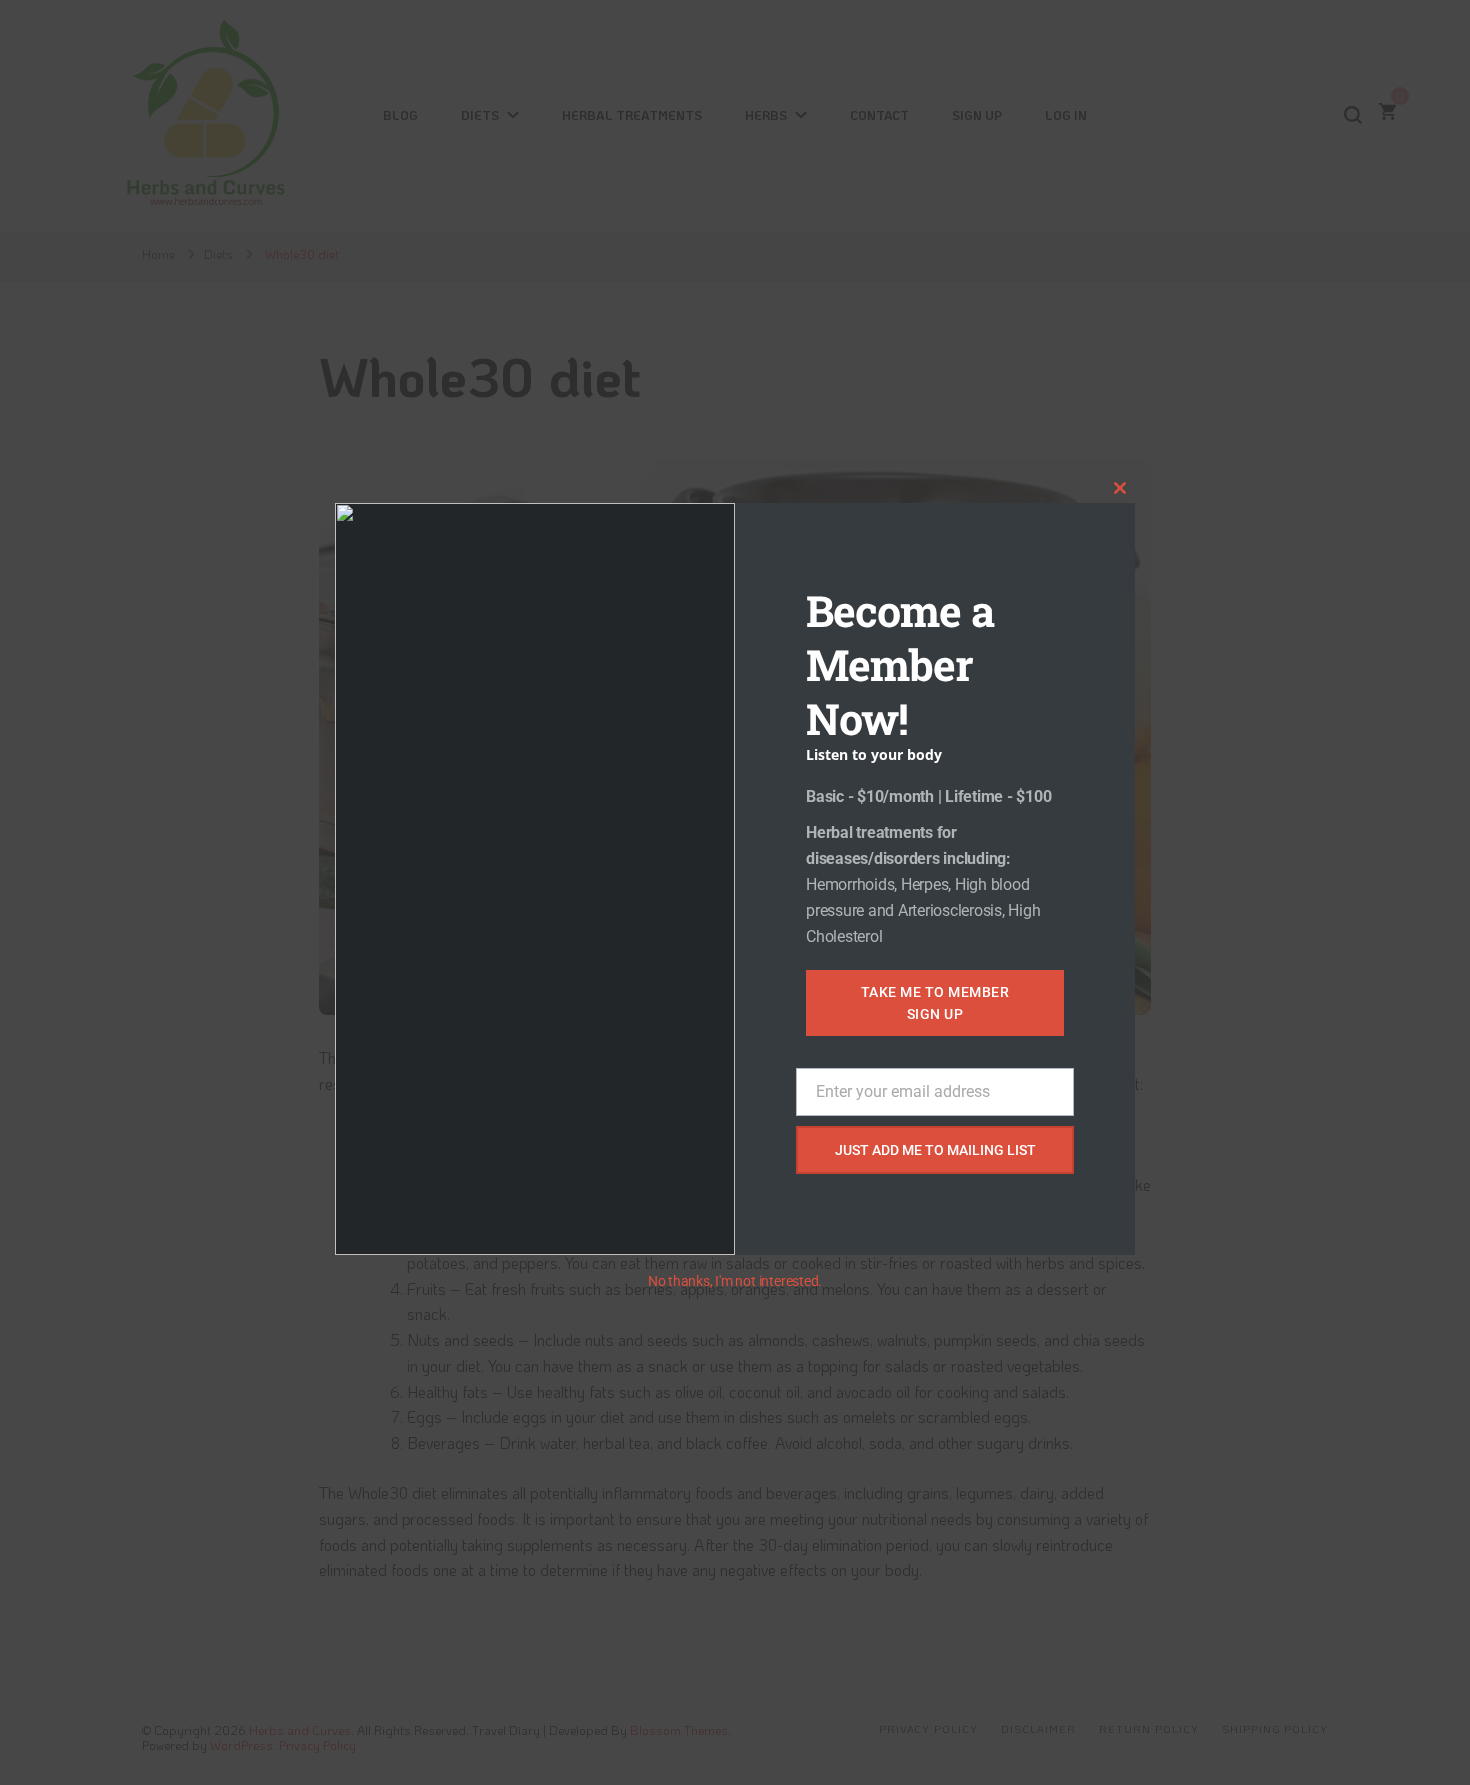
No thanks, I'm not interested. (735, 1281)
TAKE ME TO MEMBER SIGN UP (935, 1003)
